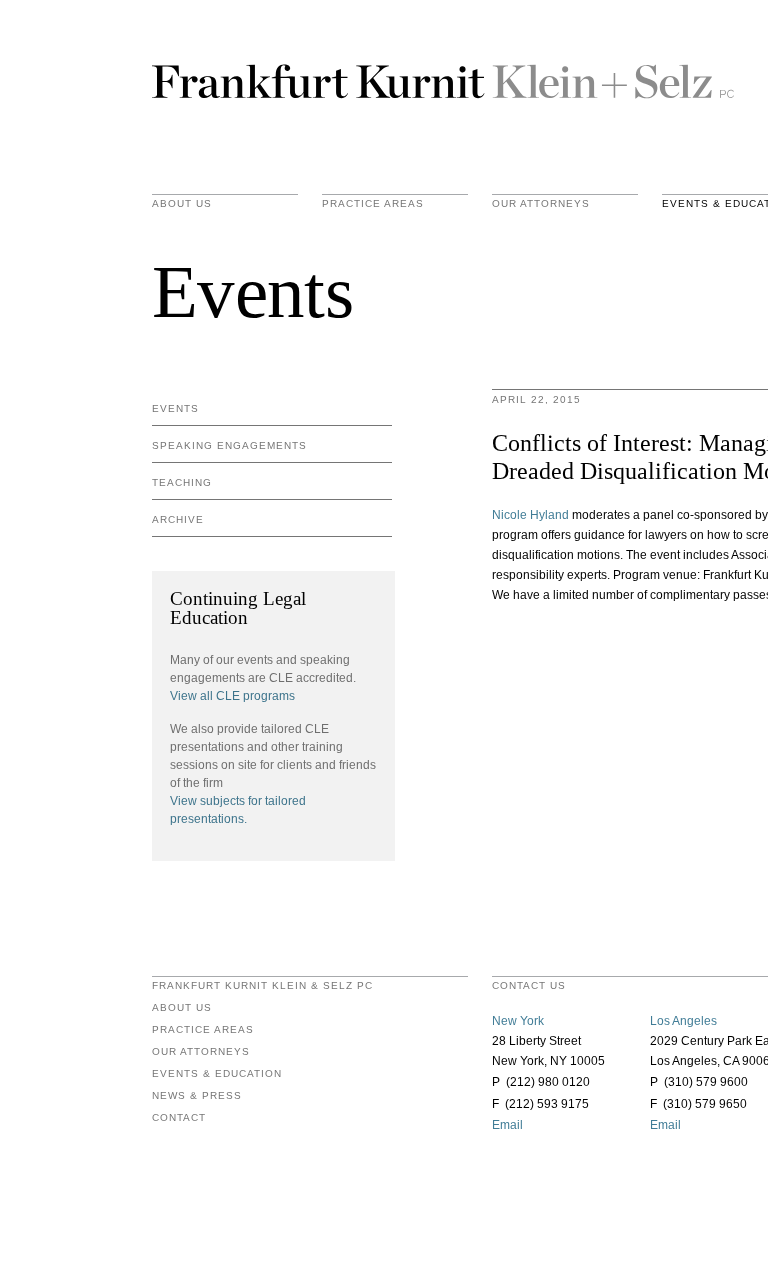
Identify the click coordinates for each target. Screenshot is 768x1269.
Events (175, 408)
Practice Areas (203, 1030)
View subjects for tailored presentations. (238, 810)
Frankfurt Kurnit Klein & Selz (443, 80)
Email (507, 1125)
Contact (179, 1118)
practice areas (373, 204)
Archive (178, 519)
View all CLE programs (232, 696)
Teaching (182, 482)
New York (518, 1021)
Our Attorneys (541, 204)
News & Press (197, 1096)
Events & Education (217, 1074)
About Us (182, 204)
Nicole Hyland (530, 515)
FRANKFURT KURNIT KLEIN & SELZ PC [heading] (262, 986)
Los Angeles (683, 1021)
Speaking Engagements (229, 445)
